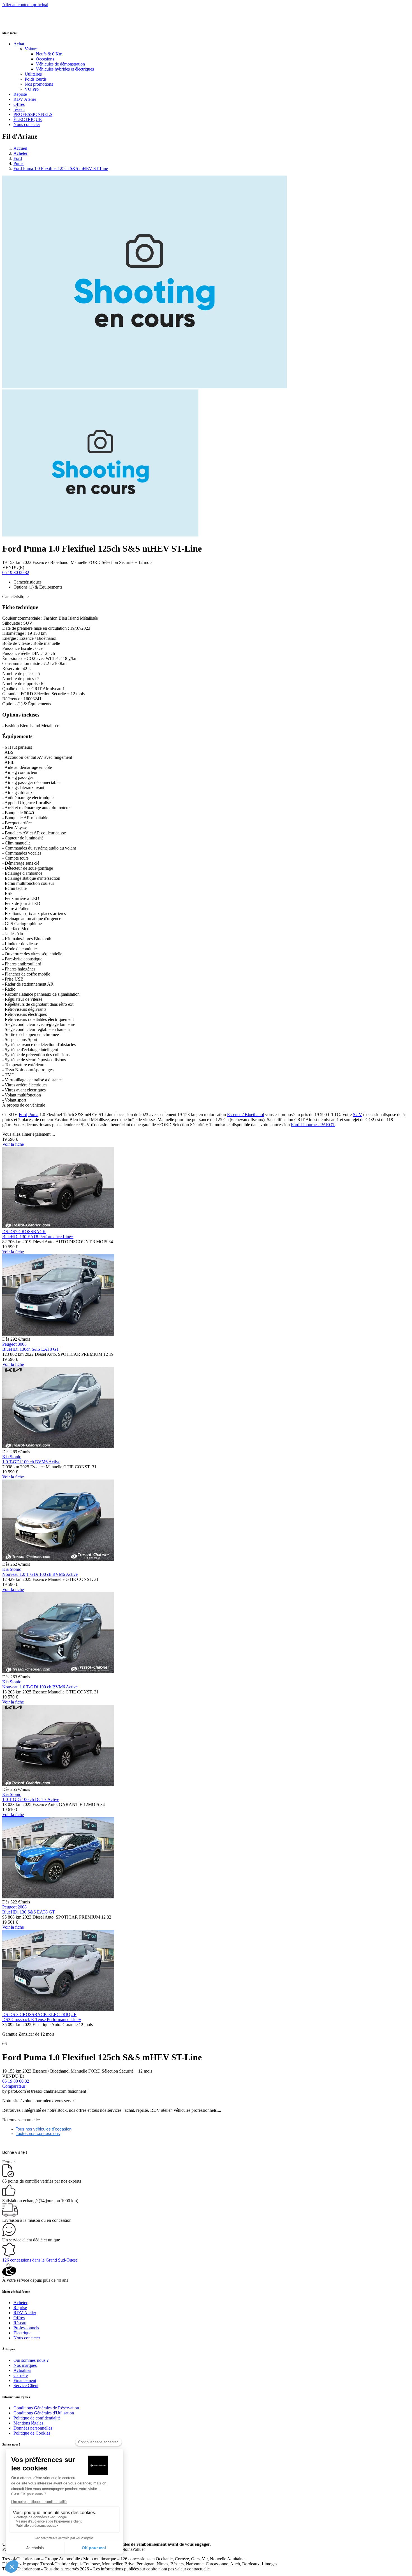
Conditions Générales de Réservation (46, 2408)
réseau (19, 109)
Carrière (21, 2375)
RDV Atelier (25, 99)
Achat (19, 44)
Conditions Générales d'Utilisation (44, 2413)
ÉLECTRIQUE (28, 119)
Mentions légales (28, 2423)
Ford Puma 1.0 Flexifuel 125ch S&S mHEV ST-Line (61, 168)
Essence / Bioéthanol (246, 1115)
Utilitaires (33, 74)
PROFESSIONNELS (33, 114)
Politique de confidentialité (37, 2418)
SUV (357, 1115)
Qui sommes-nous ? (31, 2360)
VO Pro (32, 89)
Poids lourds (36, 79)
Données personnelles (33, 2428)
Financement (25, 2380)
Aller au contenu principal (25, 5)
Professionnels (26, 2328)
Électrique (22, 2333)
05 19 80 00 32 (16, 572)
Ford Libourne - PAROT (313, 1125)
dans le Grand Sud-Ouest (40, 2260)
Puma (18, 163)
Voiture (31, 49)
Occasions (45, 59)
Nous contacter (27, 124)
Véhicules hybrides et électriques (65, 69)
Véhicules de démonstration (60, 64)
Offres (19, 104)
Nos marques (25, 2365)
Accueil (20, 148)
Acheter (20, 153)
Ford (18, 158)
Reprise (20, 94)
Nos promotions (39, 84)
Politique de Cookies (32, 2433)
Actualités (22, 2370)
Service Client (26, 2385)
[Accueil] (23, 21)
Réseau (20, 2323)
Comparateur (14, 2086)
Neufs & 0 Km (49, 54)
